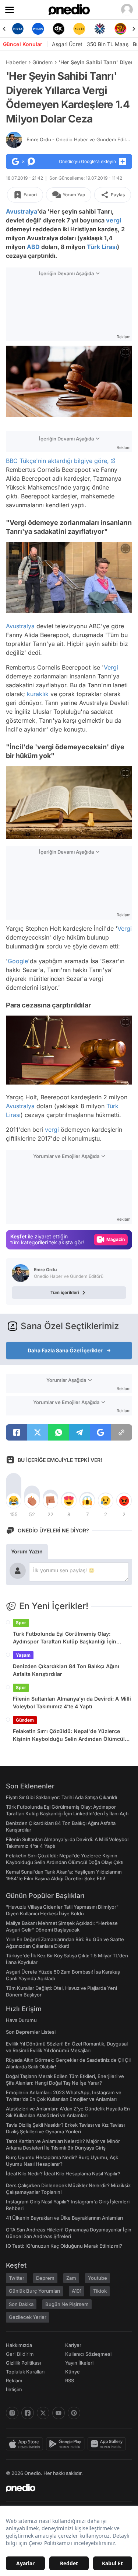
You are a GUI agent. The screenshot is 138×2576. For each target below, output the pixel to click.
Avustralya (22, 211)
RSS (70, 2380)
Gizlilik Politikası (23, 2363)
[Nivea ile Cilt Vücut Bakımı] (18, 29)
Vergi (111, 667)
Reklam (14, 2380)
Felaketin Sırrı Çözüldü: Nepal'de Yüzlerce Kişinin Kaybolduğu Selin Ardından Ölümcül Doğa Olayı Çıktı (69, 1735)
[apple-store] (26, 2444)
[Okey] (59, 29)
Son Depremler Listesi (31, 2032)
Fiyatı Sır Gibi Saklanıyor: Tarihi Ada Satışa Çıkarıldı (61, 1797)
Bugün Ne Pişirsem (67, 2304)
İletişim (14, 2389)
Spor (21, 1623)
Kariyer (73, 2345)
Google (18, 961)
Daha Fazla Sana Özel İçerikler (65, 1350)
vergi (114, 220)
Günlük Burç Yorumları (34, 2291)
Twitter (17, 2278)
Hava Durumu (21, 2020)
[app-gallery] (108, 2444)
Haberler (16, 62)
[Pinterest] (74, 2413)
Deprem (45, 2278)
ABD (33, 247)
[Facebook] (28, 2413)
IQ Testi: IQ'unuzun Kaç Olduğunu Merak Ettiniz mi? (64, 2246)
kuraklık (38, 694)
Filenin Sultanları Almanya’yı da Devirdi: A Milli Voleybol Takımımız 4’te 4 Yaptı (72, 1702)
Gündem (43, 62)
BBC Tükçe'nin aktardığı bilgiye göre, (57, 461)
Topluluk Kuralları (25, 2372)
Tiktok (100, 2291)
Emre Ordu (80, 139)
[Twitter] (43, 2413)
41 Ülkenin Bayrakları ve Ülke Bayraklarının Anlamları (64, 2218)
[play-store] (67, 2444)
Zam (71, 2278)
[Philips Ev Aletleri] (38, 29)
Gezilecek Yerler (28, 2317)
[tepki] (14, 1501)
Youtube (98, 2278)
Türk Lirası (102, 247)
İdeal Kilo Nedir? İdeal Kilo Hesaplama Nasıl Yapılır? (63, 2174)
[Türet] (120, 29)
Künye (72, 2372)
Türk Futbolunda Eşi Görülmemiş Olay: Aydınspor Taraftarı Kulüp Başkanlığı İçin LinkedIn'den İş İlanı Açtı (65, 1638)
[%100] (79, 29)
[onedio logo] (65, 2488)
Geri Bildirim (20, 2354)
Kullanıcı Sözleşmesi (88, 2354)
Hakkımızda (19, 2345)
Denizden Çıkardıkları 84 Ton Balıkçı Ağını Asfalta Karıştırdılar (66, 1670)
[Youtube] (59, 2413)
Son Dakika (21, 2304)
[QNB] (100, 29)
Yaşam (23, 1655)
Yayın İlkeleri (79, 2363)
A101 (77, 2291)
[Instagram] (12, 2413)
